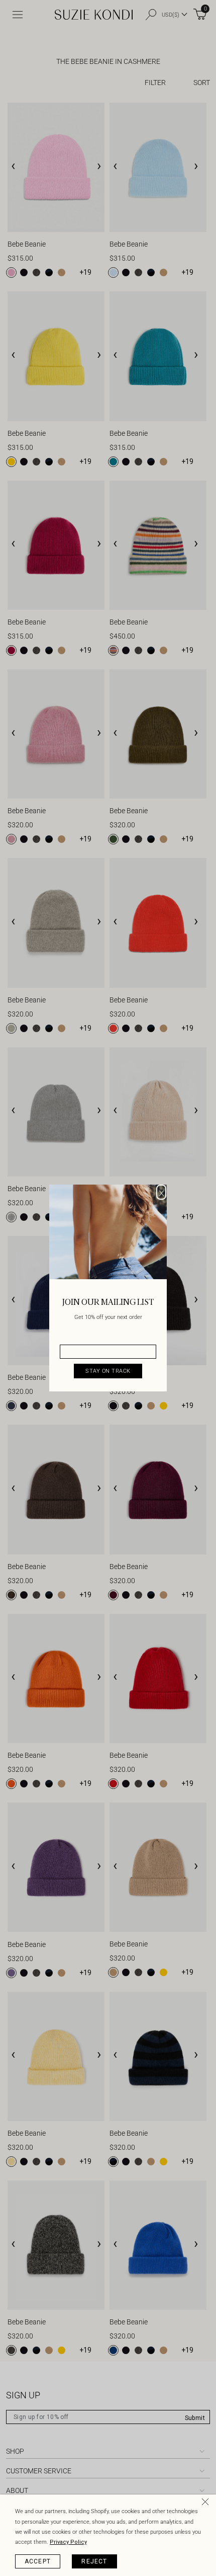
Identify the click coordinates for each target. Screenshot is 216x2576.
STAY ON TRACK (108, 1371)
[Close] (207, 2504)
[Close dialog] (161, 1192)
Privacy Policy (68, 2542)
